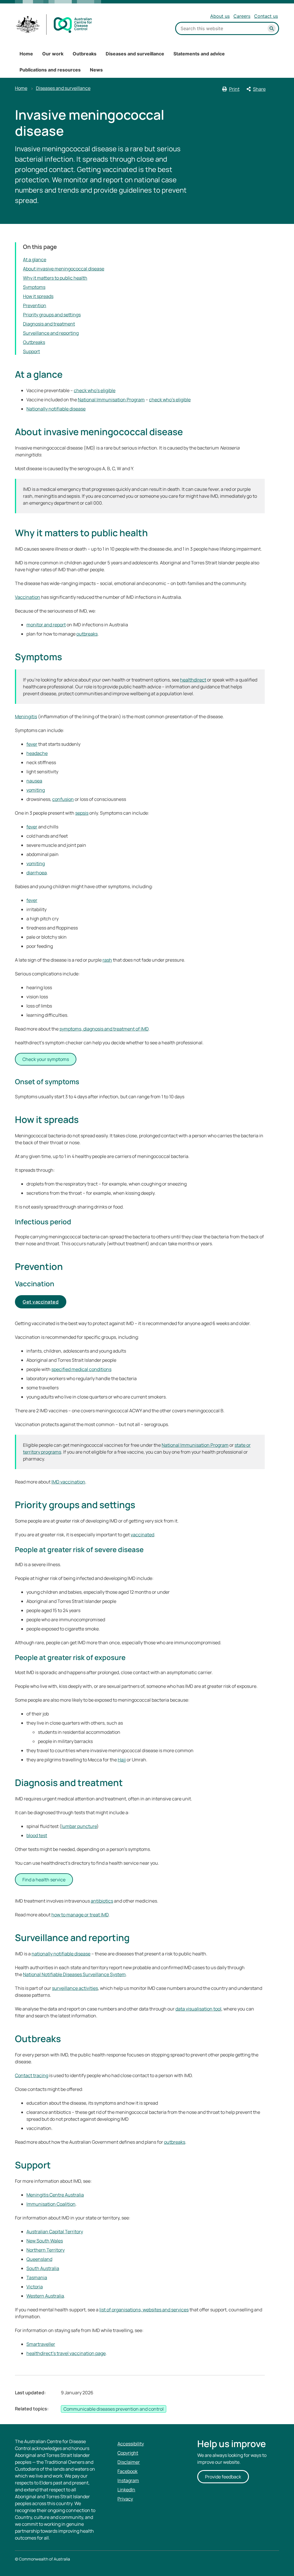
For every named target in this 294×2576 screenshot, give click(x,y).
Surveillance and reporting (51, 333)
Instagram (128, 2480)
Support (31, 351)
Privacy (125, 2499)
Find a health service (44, 1880)
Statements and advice (199, 54)
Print (234, 89)
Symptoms (34, 287)
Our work (53, 54)
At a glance (35, 259)
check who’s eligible (95, 390)
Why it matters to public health (55, 278)
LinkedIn (126, 2490)
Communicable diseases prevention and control (114, 2409)
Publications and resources (50, 70)
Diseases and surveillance (135, 54)
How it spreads (38, 296)
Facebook (127, 2471)
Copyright (128, 2453)
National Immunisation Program (111, 400)
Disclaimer (129, 2462)
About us (220, 16)
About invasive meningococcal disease (64, 269)
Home (26, 54)
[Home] (54, 25)
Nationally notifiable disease (56, 409)
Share (259, 89)
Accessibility (131, 2444)
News (96, 70)
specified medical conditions (81, 1369)
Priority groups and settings (52, 315)
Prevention (35, 305)
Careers (242, 16)
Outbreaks (85, 54)
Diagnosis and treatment (49, 324)
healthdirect (193, 680)
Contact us (266, 16)
